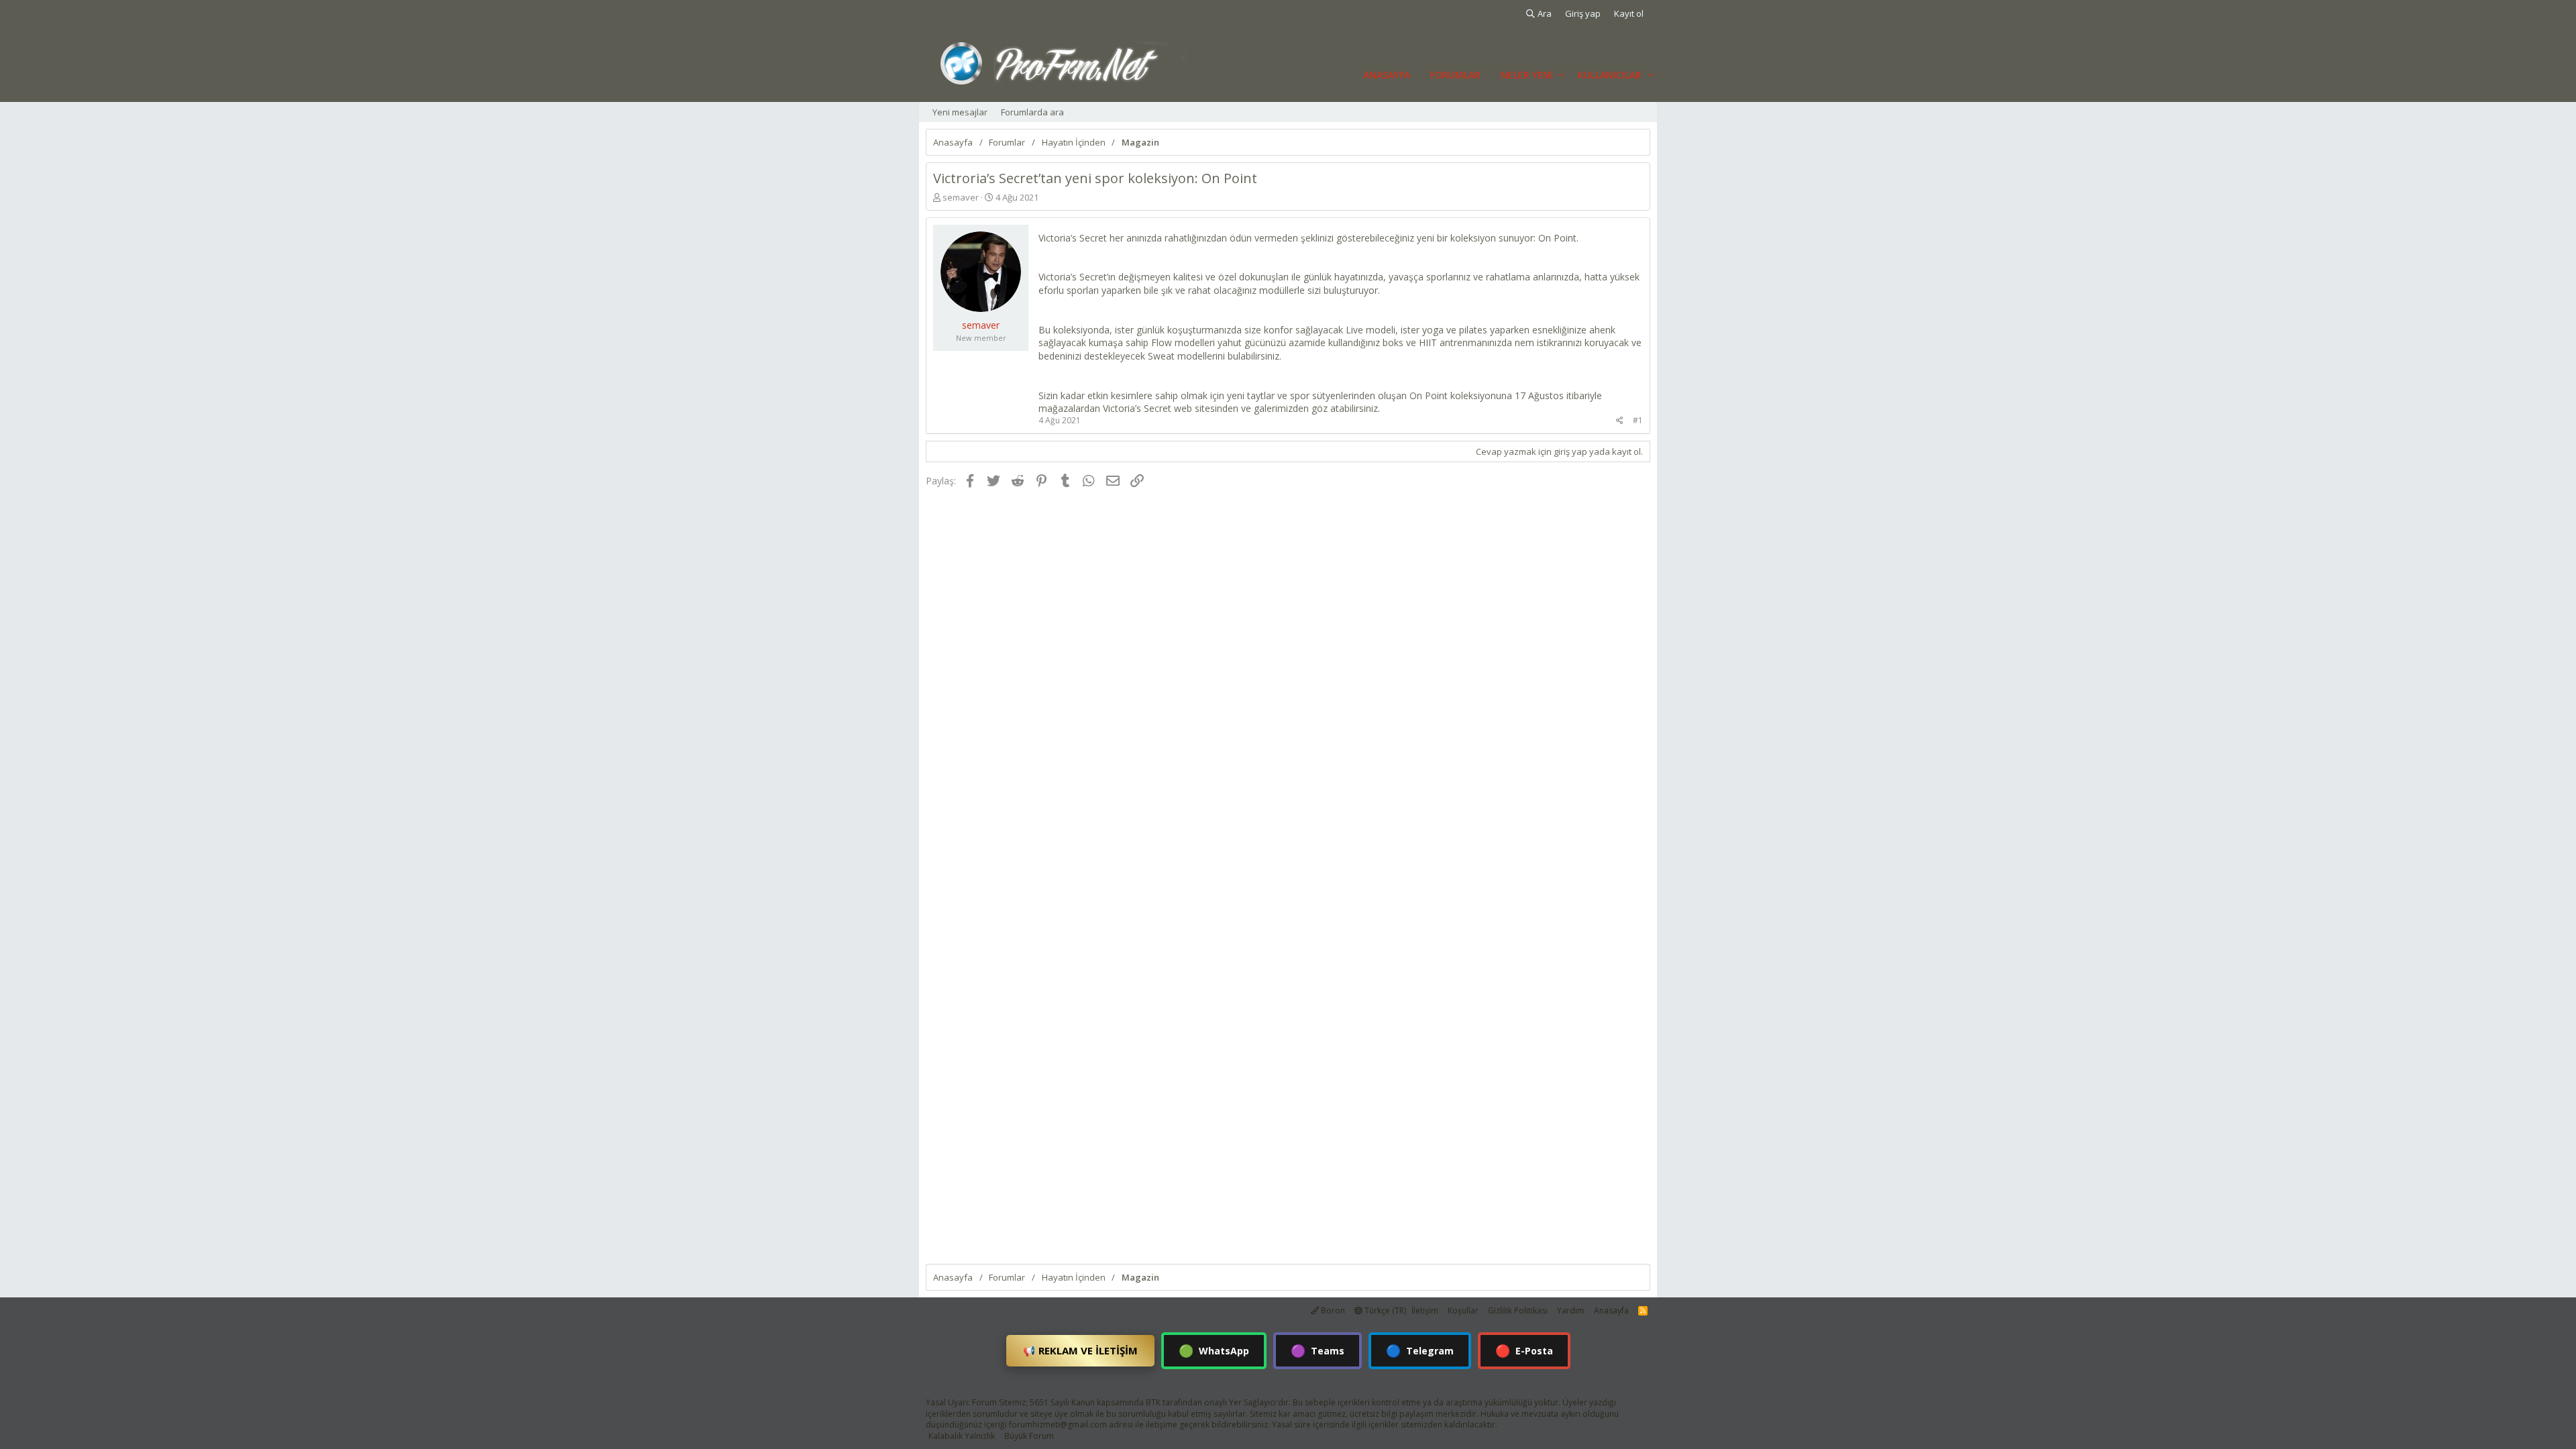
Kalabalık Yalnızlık (962, 1436)
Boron (1332, 1310)
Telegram (1420, 1350)
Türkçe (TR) (1384, 1310)
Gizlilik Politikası (1518, 1310)
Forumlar (1455, 75)
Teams (1318, 1350)
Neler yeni (1527, 75)
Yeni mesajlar (960, 112)
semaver (961, 197)
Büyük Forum (1029, 1436)
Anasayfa (1387, 75)
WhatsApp (1214, 1350)
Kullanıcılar (1610, 75)
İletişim (1425, 1310)
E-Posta (1524, 1350)
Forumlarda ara (1032, 112)
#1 (1638, 420)
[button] (1561, 75)
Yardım (1571, 1310)
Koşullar (1463, 1310)
